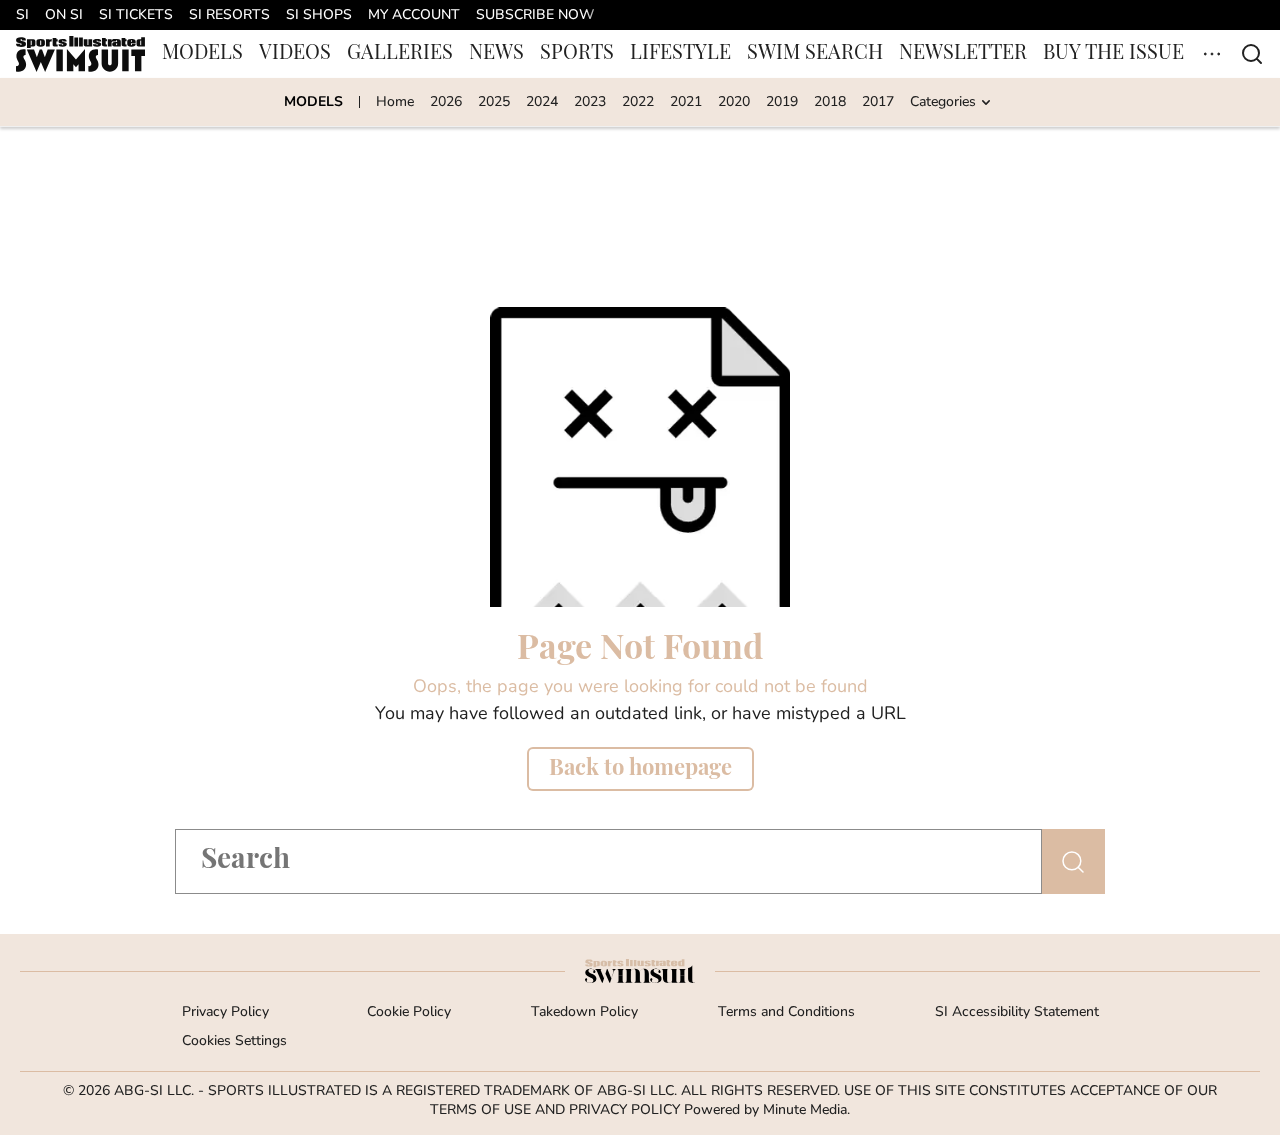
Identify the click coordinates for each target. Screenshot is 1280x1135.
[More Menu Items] (1212, 54)
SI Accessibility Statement (1017, 1012)
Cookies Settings (234, 1041)
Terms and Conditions (786, 1012)
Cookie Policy (409, 1012)
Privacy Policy (225, 1012)
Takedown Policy (584, 1012)
